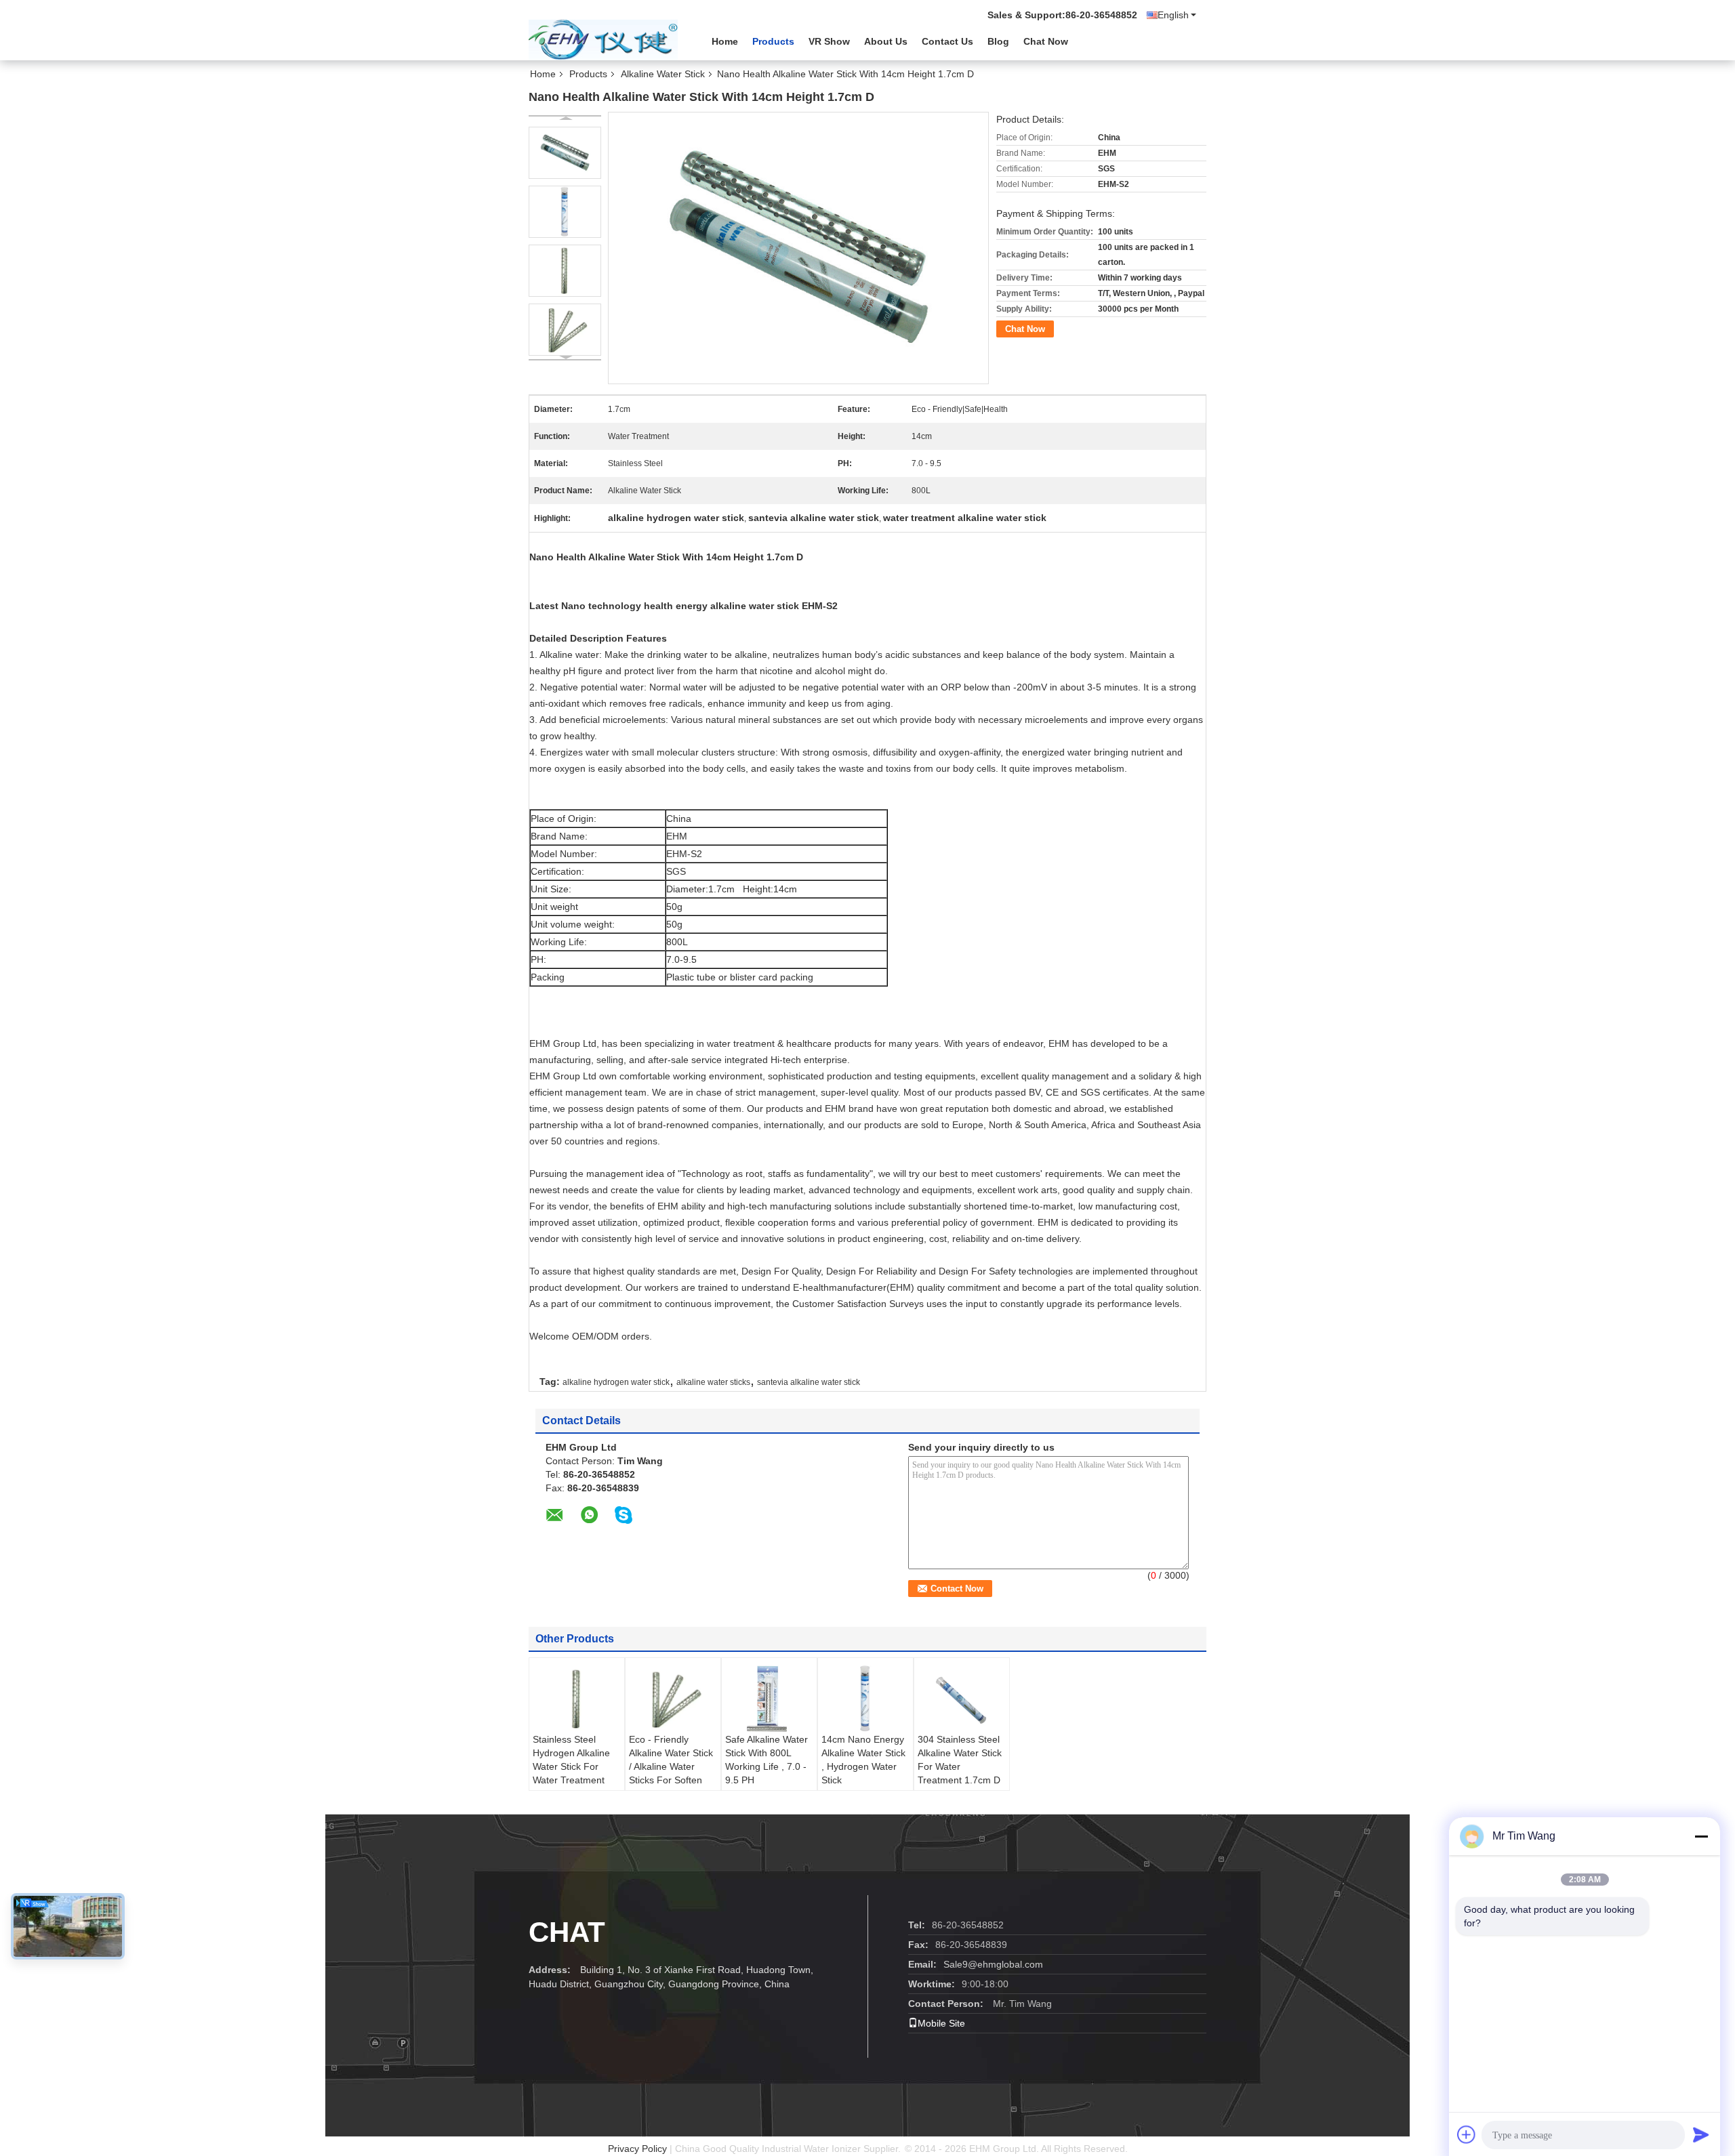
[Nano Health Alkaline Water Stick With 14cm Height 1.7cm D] (565, 153)
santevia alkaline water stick (809, 1382)
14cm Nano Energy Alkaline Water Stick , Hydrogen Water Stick (863, 1760)
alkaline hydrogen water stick (616, 1382)
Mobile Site (941, 2023)
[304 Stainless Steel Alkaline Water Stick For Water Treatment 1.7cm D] (962, 1700)
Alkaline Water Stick (663, 74)
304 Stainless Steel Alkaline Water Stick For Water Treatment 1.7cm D (960, 1760)
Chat (567, 1932)
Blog (998, 41)
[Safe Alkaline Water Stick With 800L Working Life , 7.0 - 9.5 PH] (769, 1699)
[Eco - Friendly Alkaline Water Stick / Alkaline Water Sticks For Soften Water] (673, 1699)
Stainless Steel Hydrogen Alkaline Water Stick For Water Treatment (571, 1760)
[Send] (1701, 2134)
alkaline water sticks (713, 1382)
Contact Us (947, 41)
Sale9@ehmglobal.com (993, 1964)
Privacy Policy (637, 2149)
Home (725, 41)
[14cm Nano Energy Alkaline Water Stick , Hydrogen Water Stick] (865, 1699)
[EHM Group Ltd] (603, 40)
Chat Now (1046, 41)
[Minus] (1701, 1836)
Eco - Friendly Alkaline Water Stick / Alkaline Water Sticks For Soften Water (671, 1766)
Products (773, 41)
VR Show (829, 41)
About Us (886, 41)
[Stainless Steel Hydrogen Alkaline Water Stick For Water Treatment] (577, 1699)
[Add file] (1467, 2134)
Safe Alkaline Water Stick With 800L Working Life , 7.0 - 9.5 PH (767, 1760)
